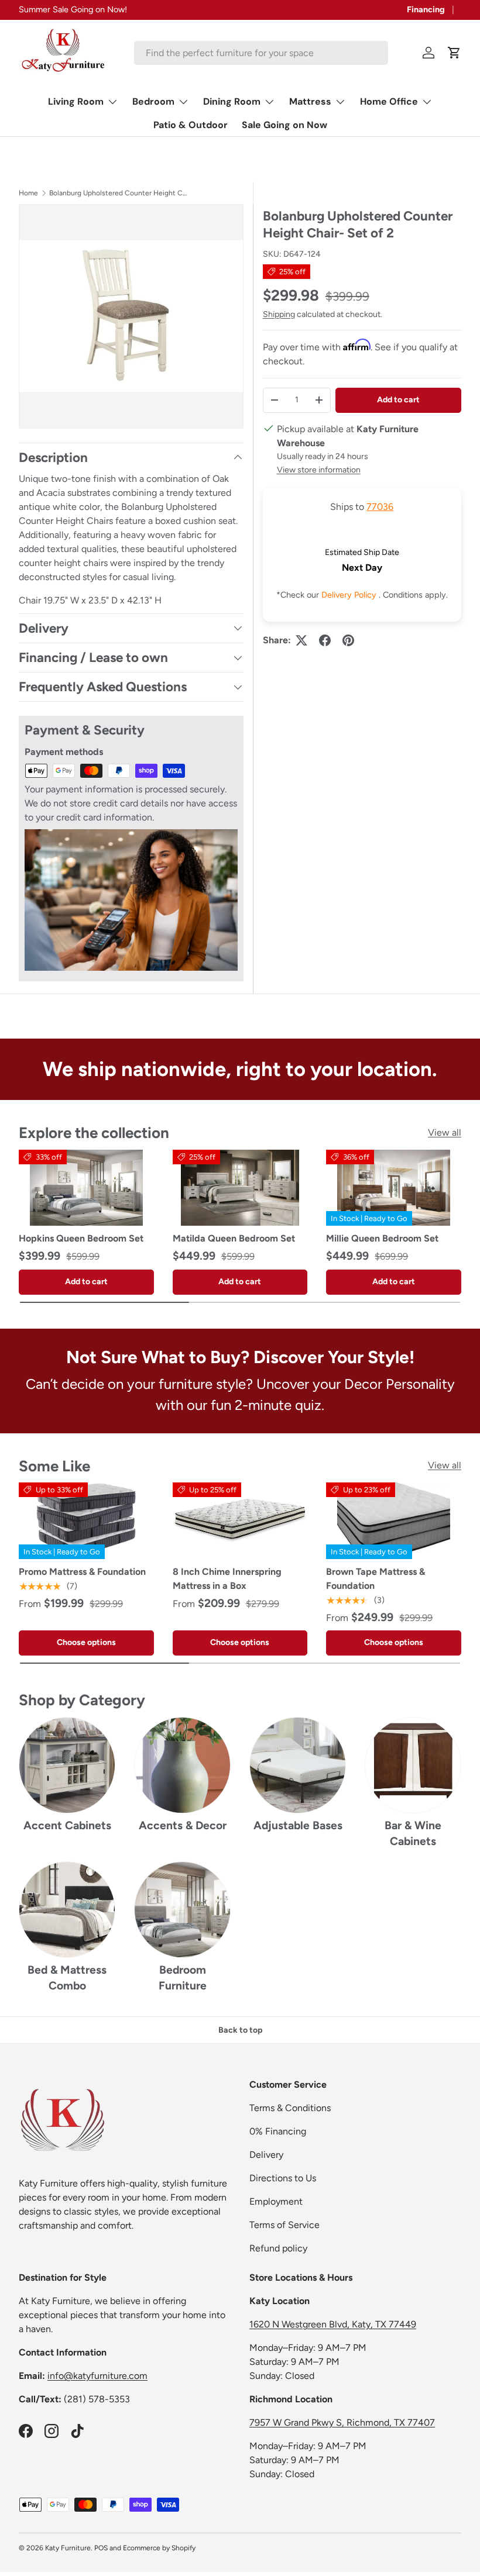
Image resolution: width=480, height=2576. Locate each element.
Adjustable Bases (298, 1825)
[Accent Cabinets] (67, 1765)
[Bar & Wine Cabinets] (413, 1765)
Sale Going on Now (284, 125)
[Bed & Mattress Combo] (67, 1910)
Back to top (240, 2030)
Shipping (279, 314)
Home (28, 193)
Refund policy (278, 2248)
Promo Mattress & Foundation (82, 1572)
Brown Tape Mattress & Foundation (376, 1579)
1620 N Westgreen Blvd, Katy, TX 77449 (333, 2324)
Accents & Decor (183, 1825)
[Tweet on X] (301, 640)
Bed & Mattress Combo (67, 1978)
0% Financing (278, 2131)
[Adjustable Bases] (298, 1765)
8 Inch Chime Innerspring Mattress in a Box (227, 1579)
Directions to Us (283, 2178)
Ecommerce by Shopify (159, 2548)
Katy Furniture (68, 2548)
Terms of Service (284, 2225)
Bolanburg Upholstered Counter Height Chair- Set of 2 (119, 193)
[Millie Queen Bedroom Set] (394, 1188)
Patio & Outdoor (191, 125)
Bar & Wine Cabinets (413, 1833)
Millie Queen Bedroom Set (382, 1238)
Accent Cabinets (67, 1825)
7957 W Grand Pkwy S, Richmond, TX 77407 (342, 2422)
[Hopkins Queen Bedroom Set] (86, 1188)
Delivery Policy (350, 595)
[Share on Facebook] (325, 640)
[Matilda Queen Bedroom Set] (240, 1188)
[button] (454, 53)
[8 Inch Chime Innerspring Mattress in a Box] (240, 1520)
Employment (276, 2201)
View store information (319, 470)
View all (445, 1132)
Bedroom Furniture (183, 1978)
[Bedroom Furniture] (182, 1910)
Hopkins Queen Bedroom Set (81, 1238)
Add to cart (398, 400)
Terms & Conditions (290, 2108)
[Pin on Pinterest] (348, 640)
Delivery (266, 2155)
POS (101, 2548)
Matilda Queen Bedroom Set (234, 1238)
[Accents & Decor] (182, 1765)
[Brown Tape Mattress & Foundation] (394, 1520)
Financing (426, 9)
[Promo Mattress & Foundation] (86, 1520)
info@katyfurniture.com (97, 2376)
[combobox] (261, 53)
